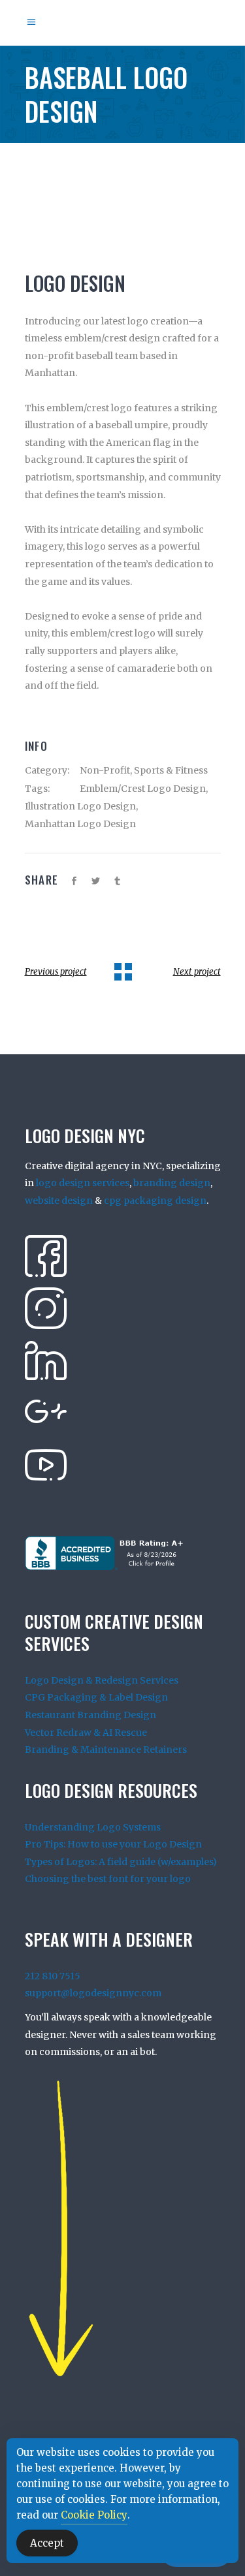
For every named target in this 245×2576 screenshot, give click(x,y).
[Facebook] (46, 1255)
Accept (47, 2543)
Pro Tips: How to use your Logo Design (113, 1844)
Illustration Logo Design (80, 806)
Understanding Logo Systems (93, 1827)
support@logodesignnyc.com (93, 1993)
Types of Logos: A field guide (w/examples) (121, 1862)
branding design (172, 1183)
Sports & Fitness (171, 770)
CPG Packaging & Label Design (96, 1697)
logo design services (83, 1183)
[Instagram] (46, 1308)
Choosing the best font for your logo (108, 1879)
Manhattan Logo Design (80, 824)
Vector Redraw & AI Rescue (86, 1733)
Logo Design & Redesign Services (102, 1680)
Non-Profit (105, 770)
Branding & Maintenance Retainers (106, 1750)
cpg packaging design (155, 1201)
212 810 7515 (53, 1976)
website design (59, 1201)
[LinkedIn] (46, 1360)
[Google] (46, 1412)
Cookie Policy (94, 2515)
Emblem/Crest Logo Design (143, 789)
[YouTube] (46, 1464)
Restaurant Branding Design (90, 1715)
